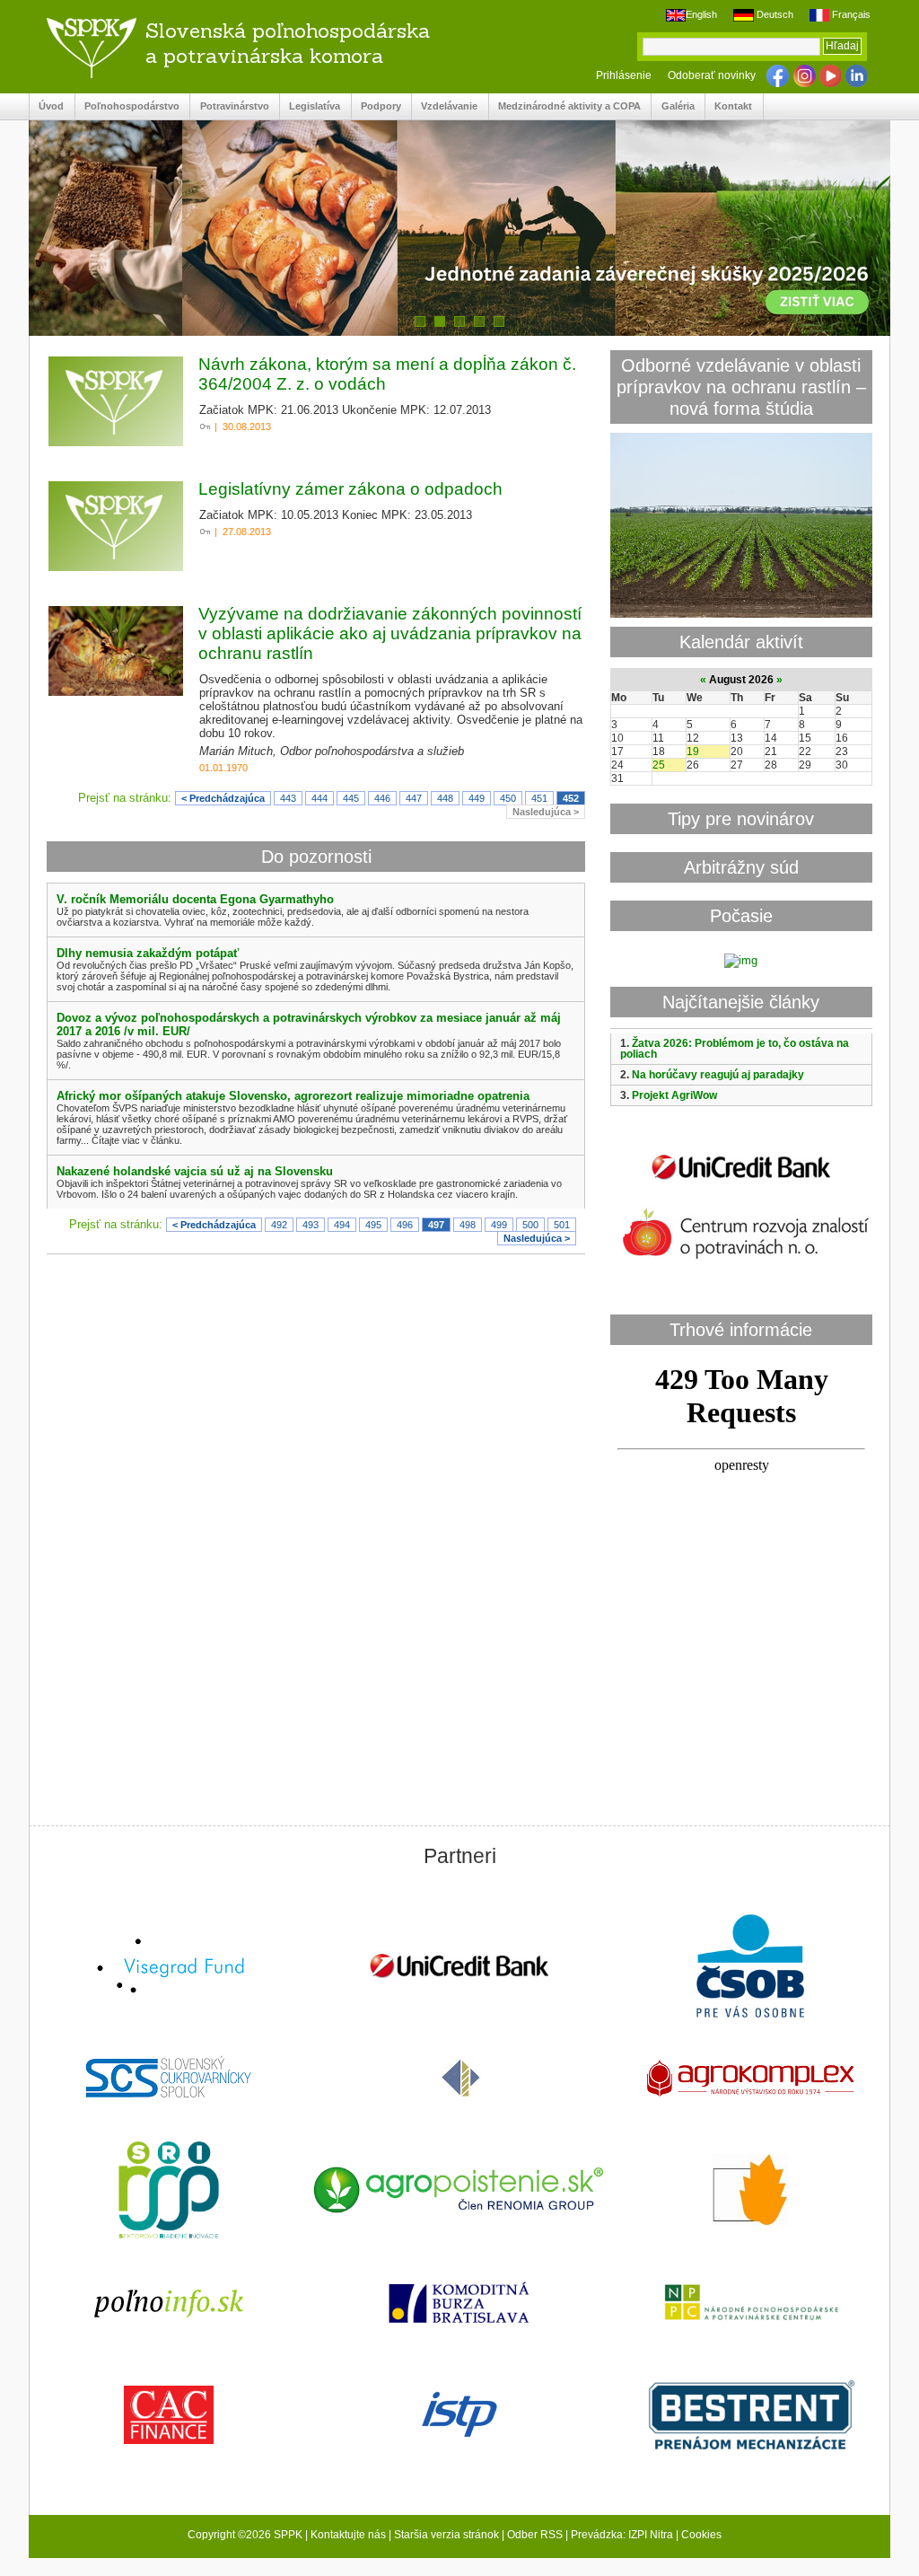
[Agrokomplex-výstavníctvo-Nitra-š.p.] (750, 2080)
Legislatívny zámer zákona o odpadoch (350, 489)
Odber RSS (535, 2535)
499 (499, 1225)
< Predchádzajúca (223, 798)
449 (477, 798)
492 (279, 1225)
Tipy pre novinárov (741, 818)
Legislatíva (310, 106)
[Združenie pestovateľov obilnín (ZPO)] (750, 2192)
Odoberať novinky (712, 75)
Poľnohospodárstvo (127, 106)
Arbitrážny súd (741, 867)
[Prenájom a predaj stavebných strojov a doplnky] (750, 2417)
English (701, 14)
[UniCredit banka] (741, 1183)
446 (382, 798)
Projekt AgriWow (674, 1095)
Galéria (673, 106)
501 (562, 1225)
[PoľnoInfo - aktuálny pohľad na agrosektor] (169, 2304)
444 (319, 798)
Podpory (376, 106)
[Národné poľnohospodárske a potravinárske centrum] (750, 2304)
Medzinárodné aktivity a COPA (565, 106)
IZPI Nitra (651, 2535)
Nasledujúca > (546, 812)
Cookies (701, 2535)
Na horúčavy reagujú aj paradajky (718, 1075)
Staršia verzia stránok (446, 2535)
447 (414, 798)
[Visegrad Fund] (169, 1968)
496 (405, 1225)
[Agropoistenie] (459, 2192)
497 (436, 1225)
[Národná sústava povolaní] (169, 2192)
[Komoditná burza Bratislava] (459, 2304)
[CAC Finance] (169, 2417)
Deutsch (773, 14)
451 (539, 798)
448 (445, 798)
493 (311, 1225)
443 (288, 798)
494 (342, 1225)
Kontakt (729, 106)
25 (659, 765)
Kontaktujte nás (348, 2535)
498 (468, 1225)
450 (508, 798)
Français (850, 14)
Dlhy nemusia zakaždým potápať (148, 953)
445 (351, 798)
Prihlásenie (624, 75)
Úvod (47, 106)
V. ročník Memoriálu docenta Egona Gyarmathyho (195, 899)
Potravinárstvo (229, 106)
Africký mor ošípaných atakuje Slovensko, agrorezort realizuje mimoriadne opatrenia (293, 1096)
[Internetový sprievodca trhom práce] (459, 2416)
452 (571, 798)
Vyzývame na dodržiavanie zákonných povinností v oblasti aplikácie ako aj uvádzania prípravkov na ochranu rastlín (390, 633)
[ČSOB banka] (750, 1968)
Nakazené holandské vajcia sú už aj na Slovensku (195, 1171)
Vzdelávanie (445, 106)
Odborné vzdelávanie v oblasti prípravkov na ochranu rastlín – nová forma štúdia (741, 387)
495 (373, 1225)
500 (530, 1225)
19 (693, 752)
